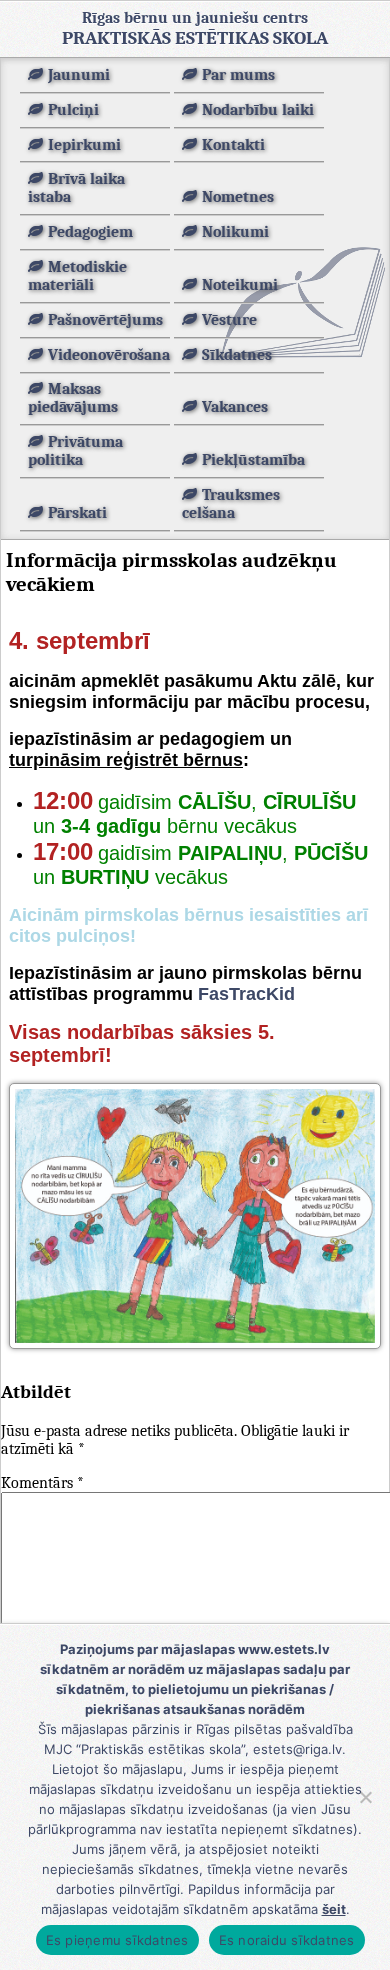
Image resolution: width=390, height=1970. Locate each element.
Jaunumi (79, 75)
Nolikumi (235, 232)
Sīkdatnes (237, 355)
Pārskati (77, 513)
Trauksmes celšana (231, 504)
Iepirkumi (84, 145)
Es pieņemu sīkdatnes (117, 1940)
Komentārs (42, 1483)
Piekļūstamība (253, 460)
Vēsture (229, 320)
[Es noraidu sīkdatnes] (365, 1797)
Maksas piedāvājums (73, 398)
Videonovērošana (109, 355)
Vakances (235, 407)
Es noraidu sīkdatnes (287, 1940)
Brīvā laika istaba (76, 188)
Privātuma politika (75, 451)
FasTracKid (246, 994)
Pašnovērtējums (105, 320)
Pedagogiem (90, 232)
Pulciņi (73, 110)
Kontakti (233, 145)
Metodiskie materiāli (77, 276)
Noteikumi (240, 285)
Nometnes (238, 197)
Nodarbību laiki (258, 110)
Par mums (238, 75)
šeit (334, 1909)
